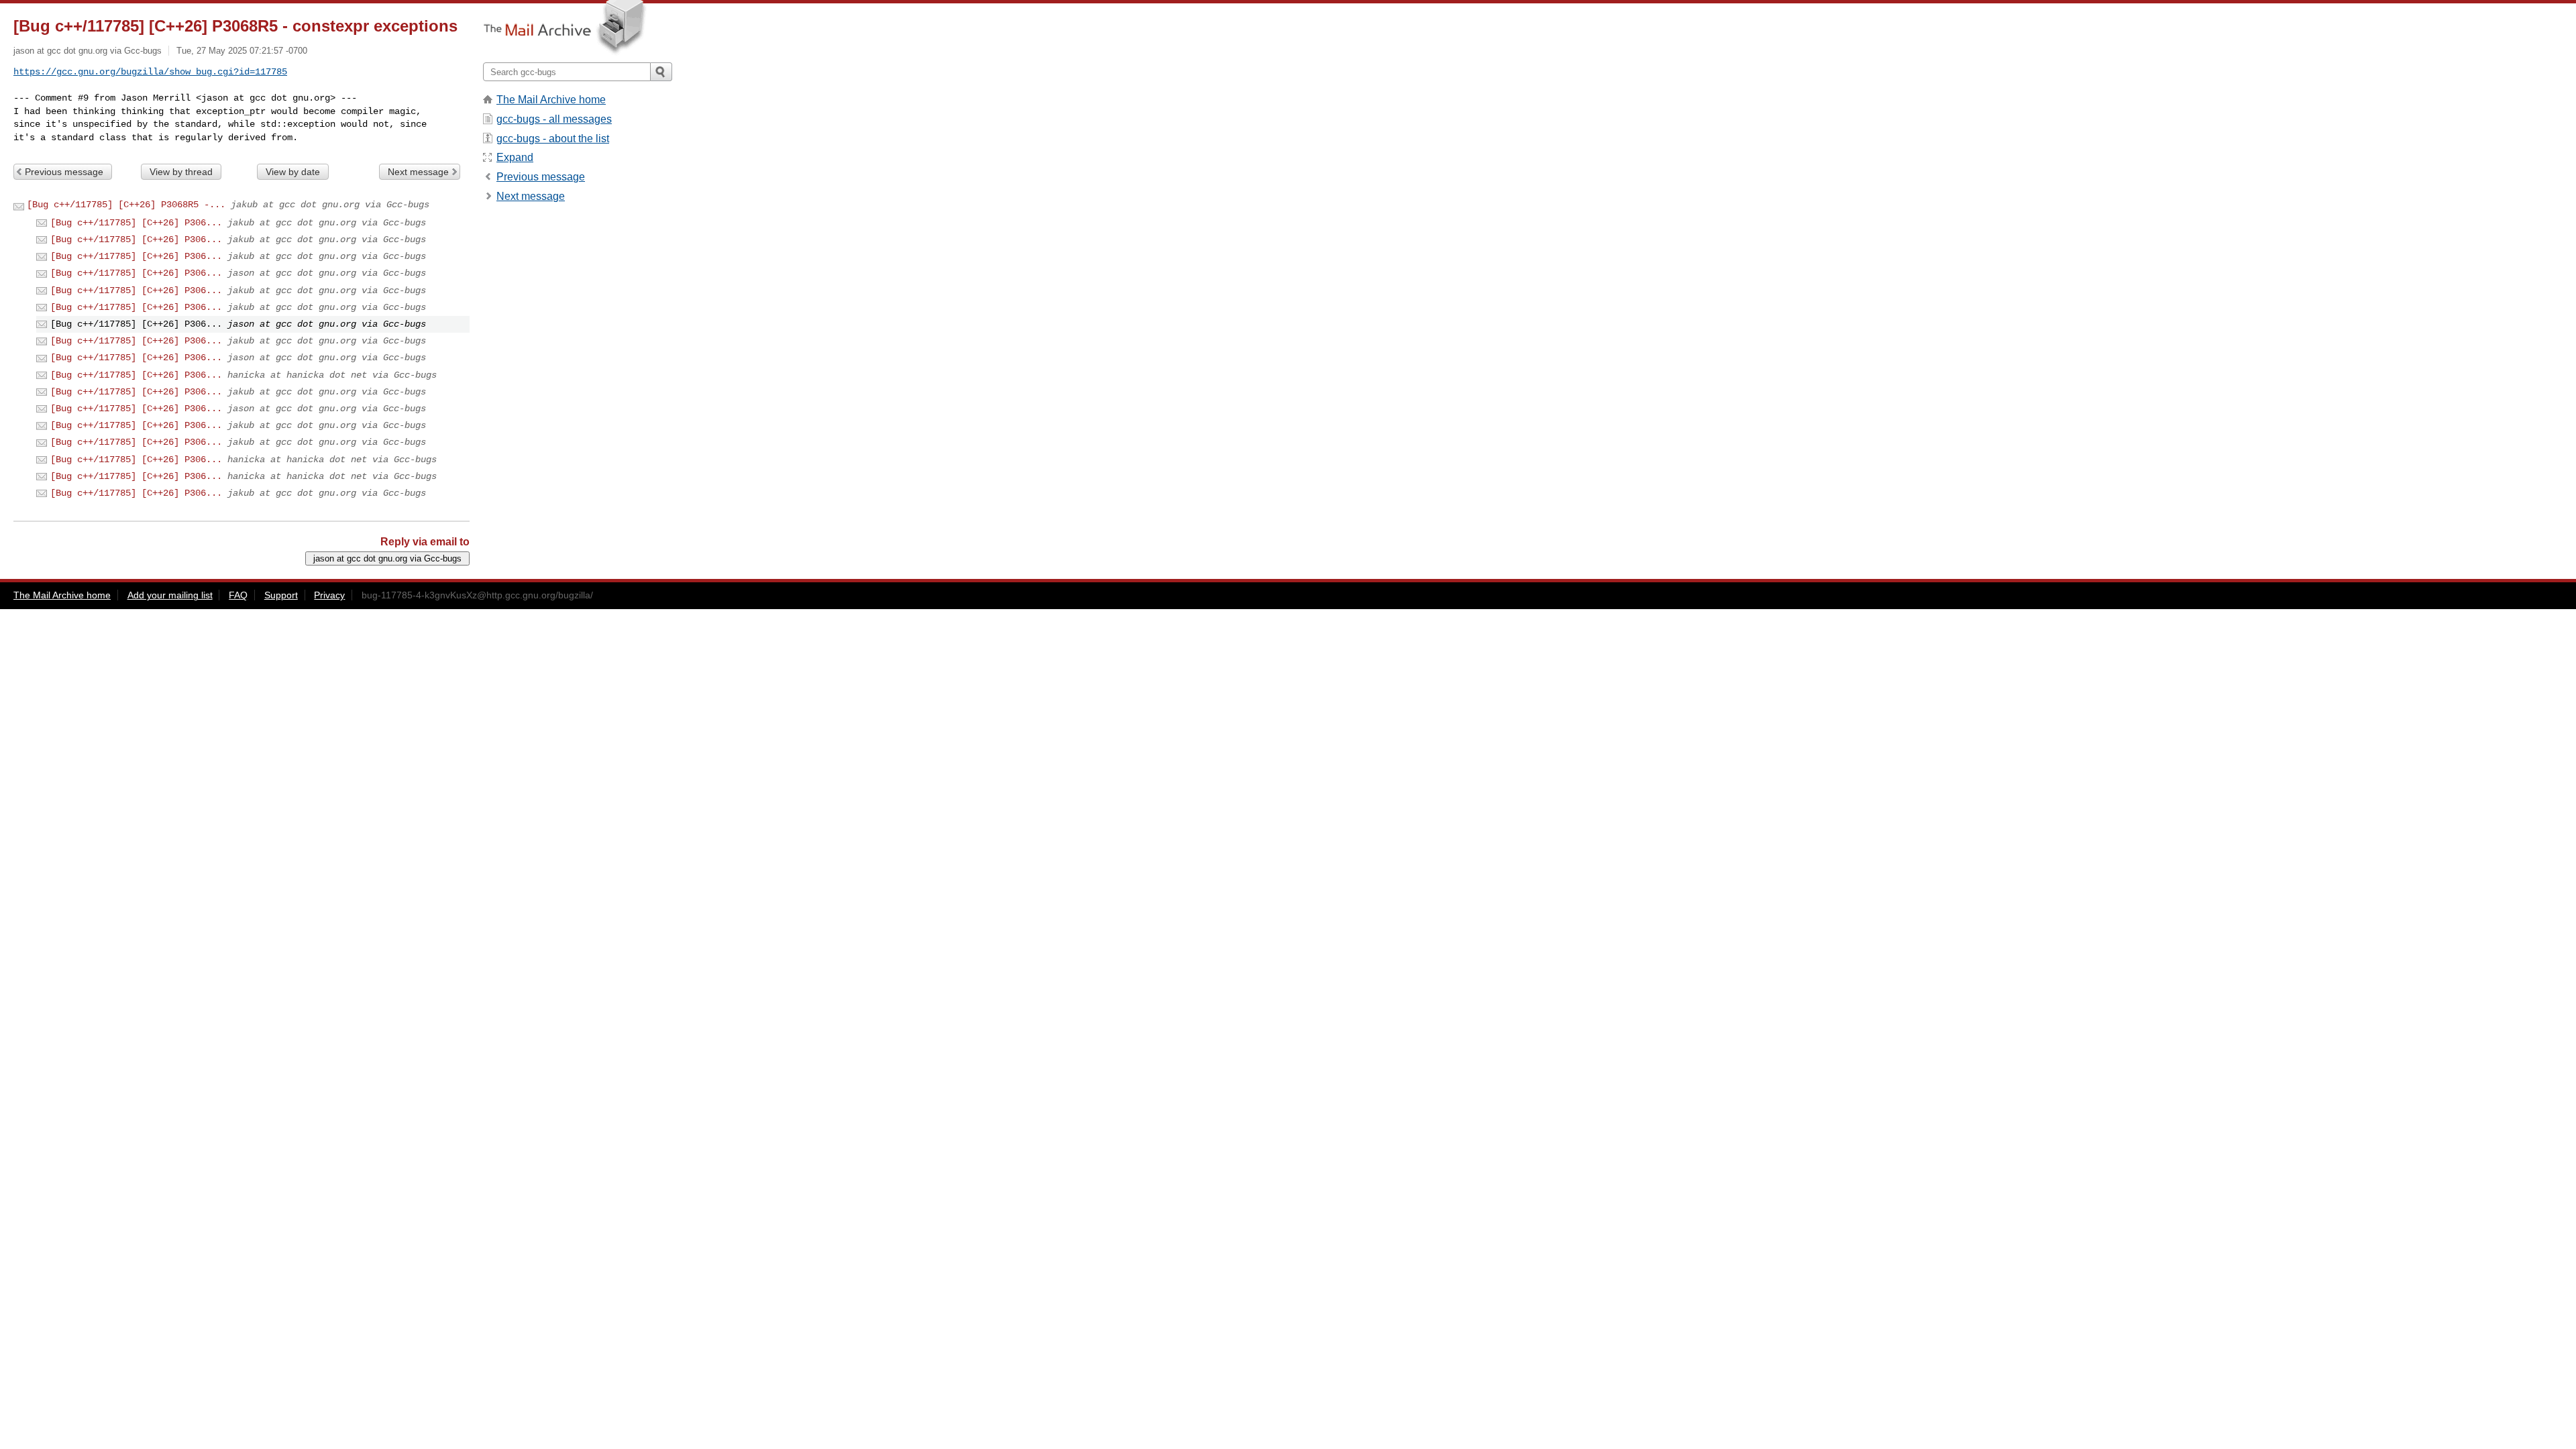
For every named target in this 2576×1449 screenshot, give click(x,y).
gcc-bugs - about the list (553, 139)
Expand (515, 157)
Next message (418, 172)
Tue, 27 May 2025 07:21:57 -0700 (242, 51)
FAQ (238, 595)
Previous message (64, 172)
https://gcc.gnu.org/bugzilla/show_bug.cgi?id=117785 (150, 72)
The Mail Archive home (551, 100)
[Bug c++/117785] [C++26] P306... (136, 223)
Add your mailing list (170, 595)
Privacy (329, 595)
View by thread (181, 172)
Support (281, 595)
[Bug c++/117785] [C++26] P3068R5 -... (126, 205)
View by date (293, 172)
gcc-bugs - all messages (554, 119)
